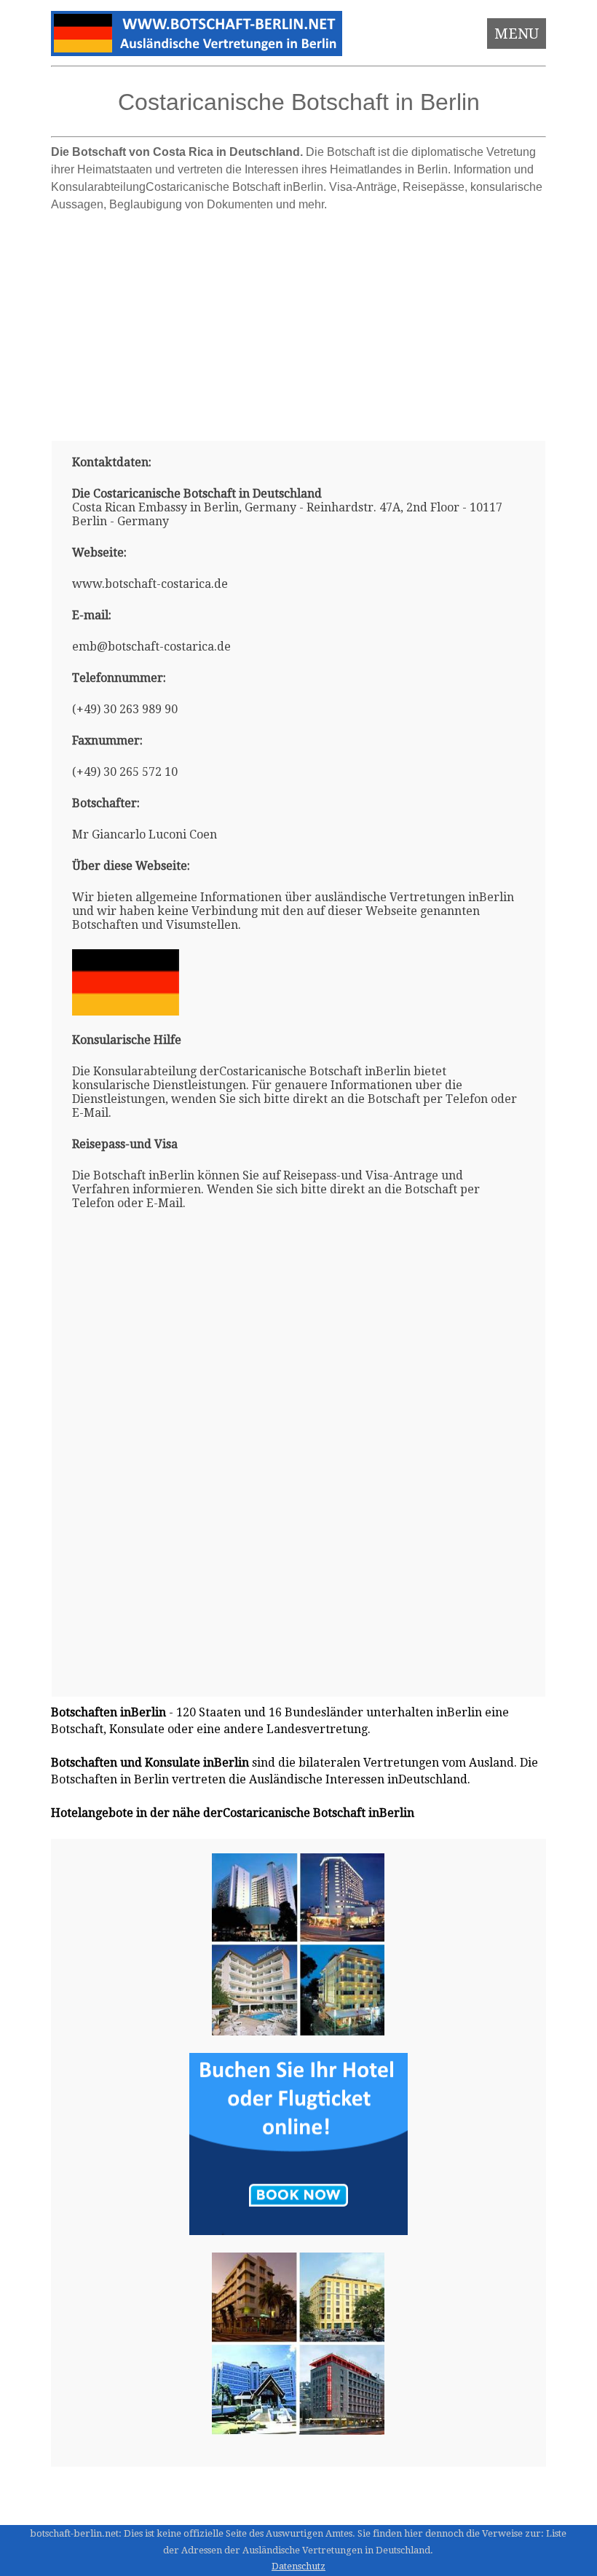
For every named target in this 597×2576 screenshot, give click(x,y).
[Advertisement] (299, 321)
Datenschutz (298, 2566)
